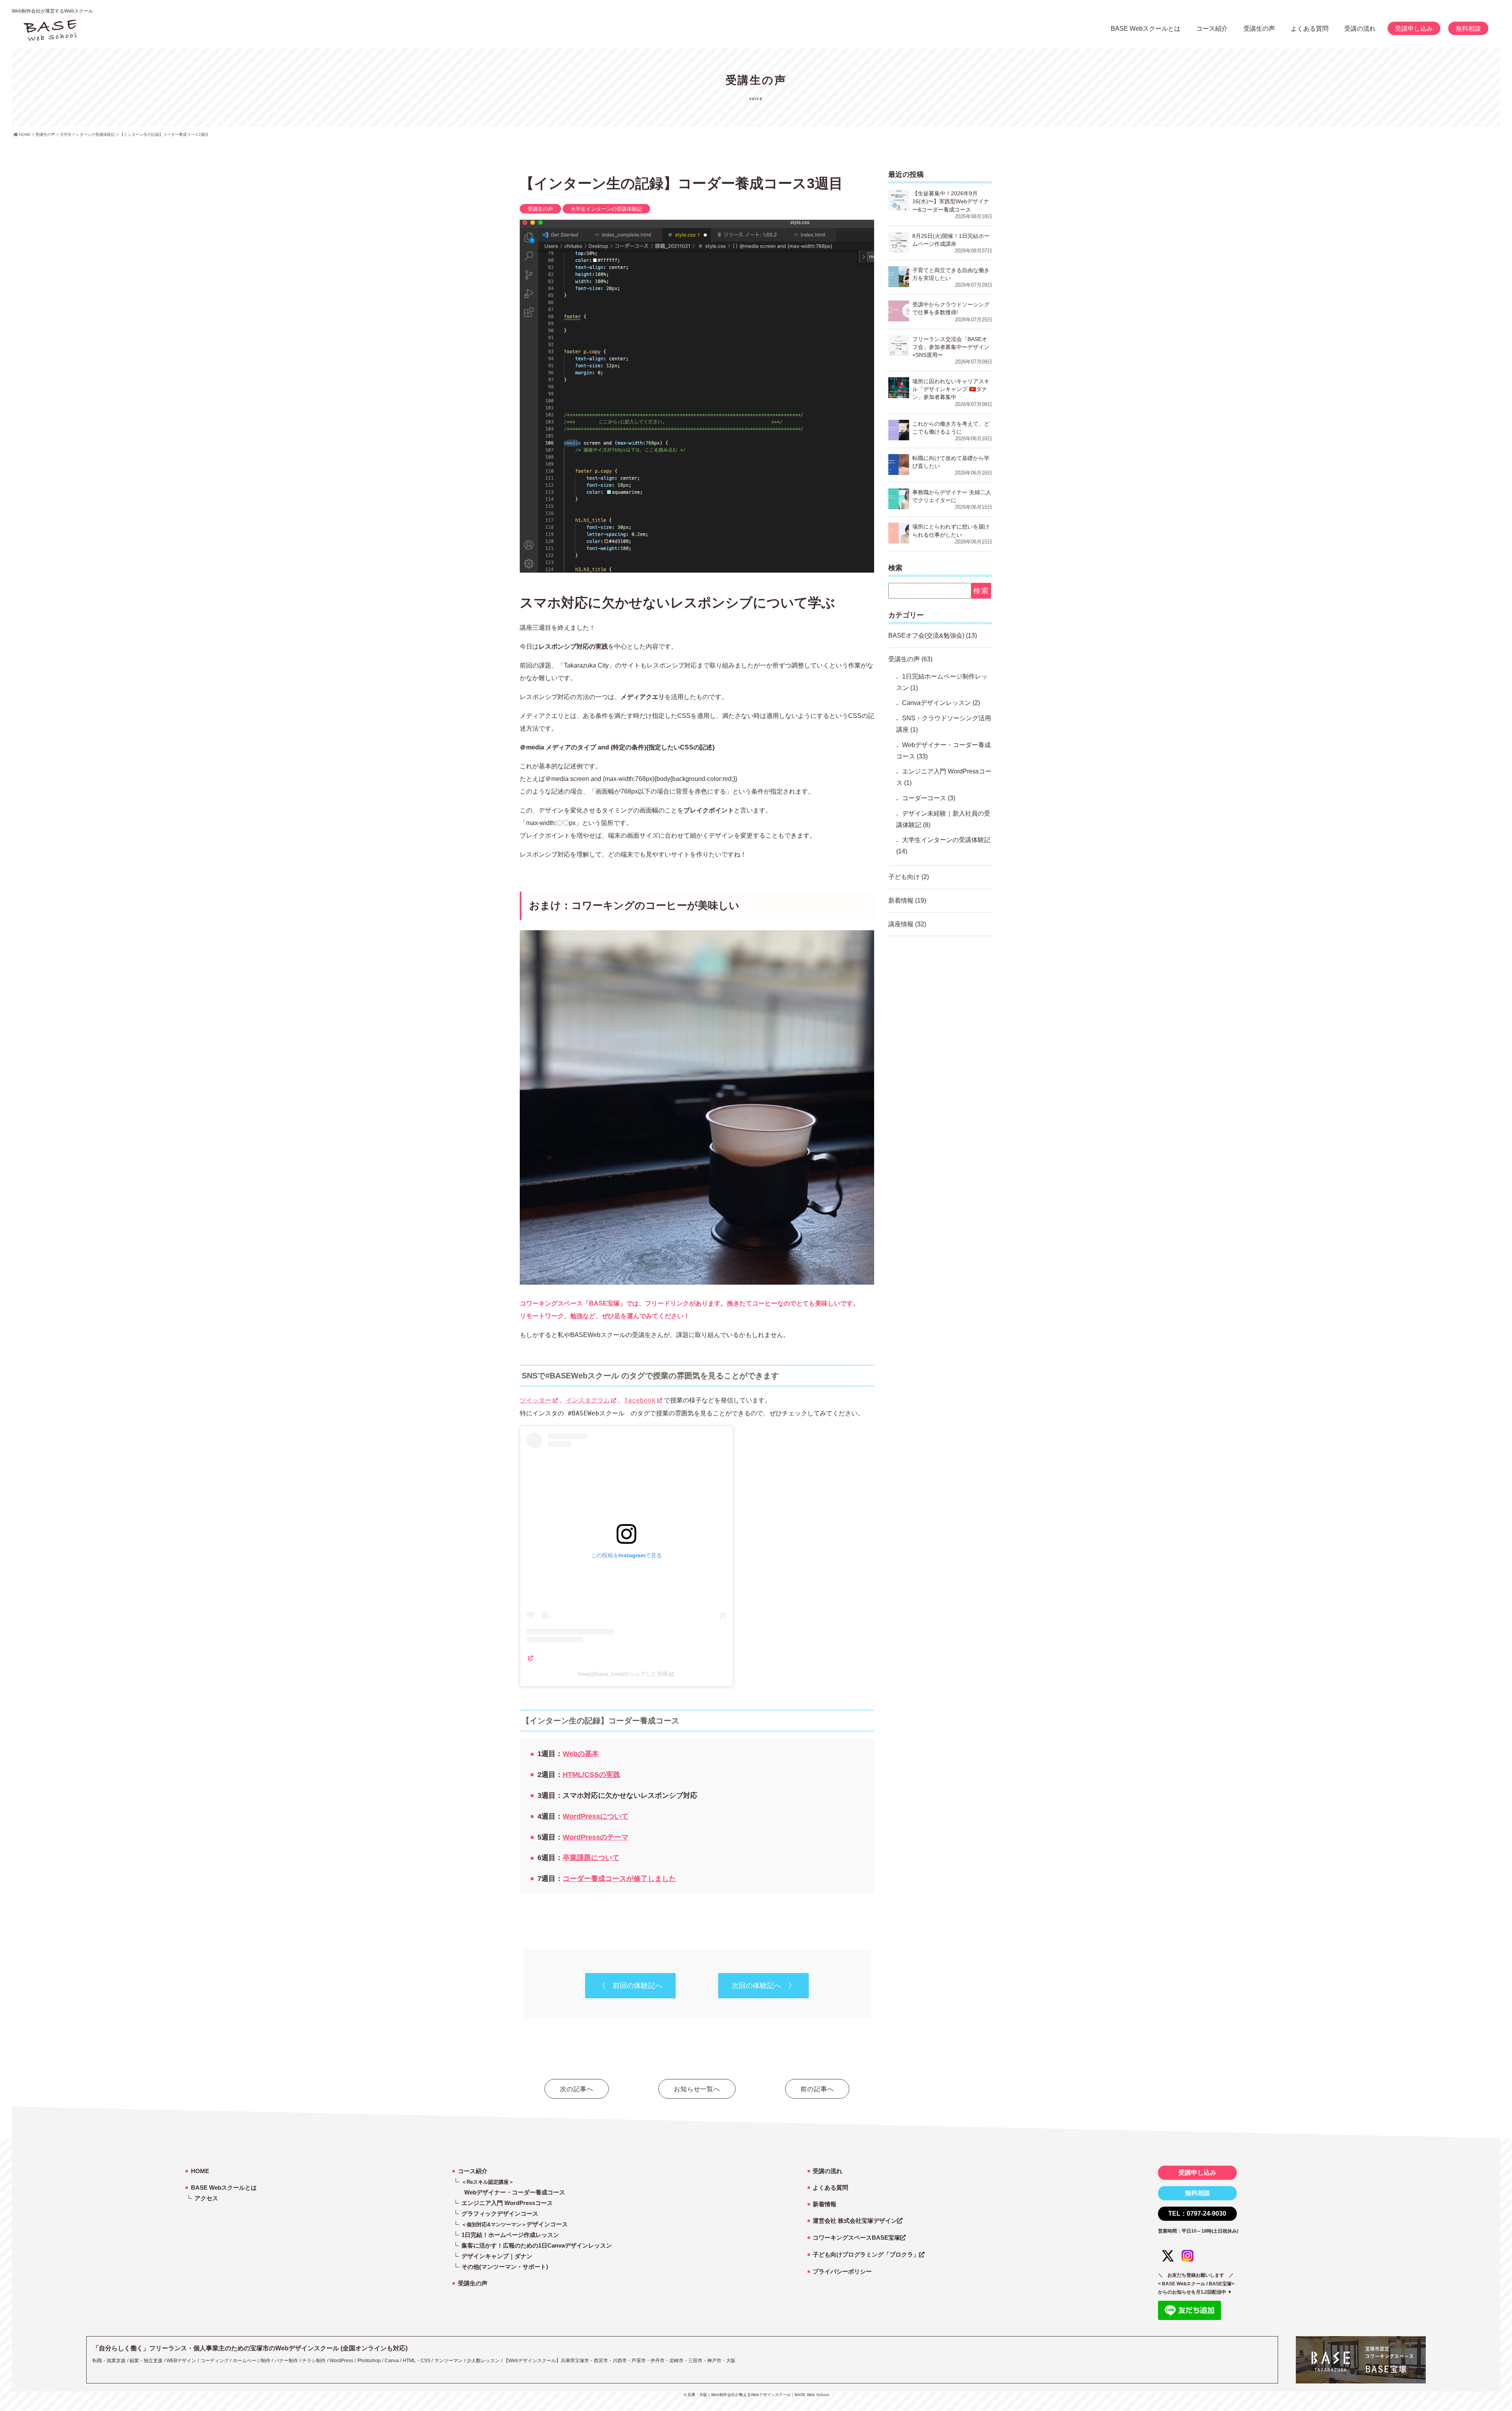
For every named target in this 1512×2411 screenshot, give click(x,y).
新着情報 (901, 900)
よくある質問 (1310, 29)
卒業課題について (591, 1858)
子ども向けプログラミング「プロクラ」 (866, 2254)
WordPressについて (596, 1816)
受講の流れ (1360, 29)
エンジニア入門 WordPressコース (507, 2203)
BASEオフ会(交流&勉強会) (926, 635)
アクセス (206, 2198)
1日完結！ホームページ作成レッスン (510, 2235)
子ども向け (904, 877)
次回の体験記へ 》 (763, 1986)
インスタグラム (588, 1400)
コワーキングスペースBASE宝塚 (856, 2238)
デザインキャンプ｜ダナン (497, 2256)
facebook (640, 1400)
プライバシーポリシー (842, 2271)
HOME (200, 2171)
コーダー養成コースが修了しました (619, 1879)
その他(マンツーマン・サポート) (505, 2267)
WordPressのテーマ (596, 1837)
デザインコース (515, 2224)
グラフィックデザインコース (500, 2213)
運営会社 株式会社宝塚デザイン (855, 2221)
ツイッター (535, 1400)
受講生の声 (540, 209)
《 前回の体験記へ (630, 1986)
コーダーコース (924, 798)
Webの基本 (581, 1754)
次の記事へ (577, 2089)
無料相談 (1468, 29)
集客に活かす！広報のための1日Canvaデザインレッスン (537, 2245)
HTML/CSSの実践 (591, 1775)
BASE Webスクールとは (1146, 29)
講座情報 (901, 924)
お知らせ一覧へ (697, 2089)
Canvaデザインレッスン (937, 703)
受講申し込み (1414, 29)
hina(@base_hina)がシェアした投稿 (623, 1674)
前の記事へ (817, 2089)
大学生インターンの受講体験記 (606, 209)
